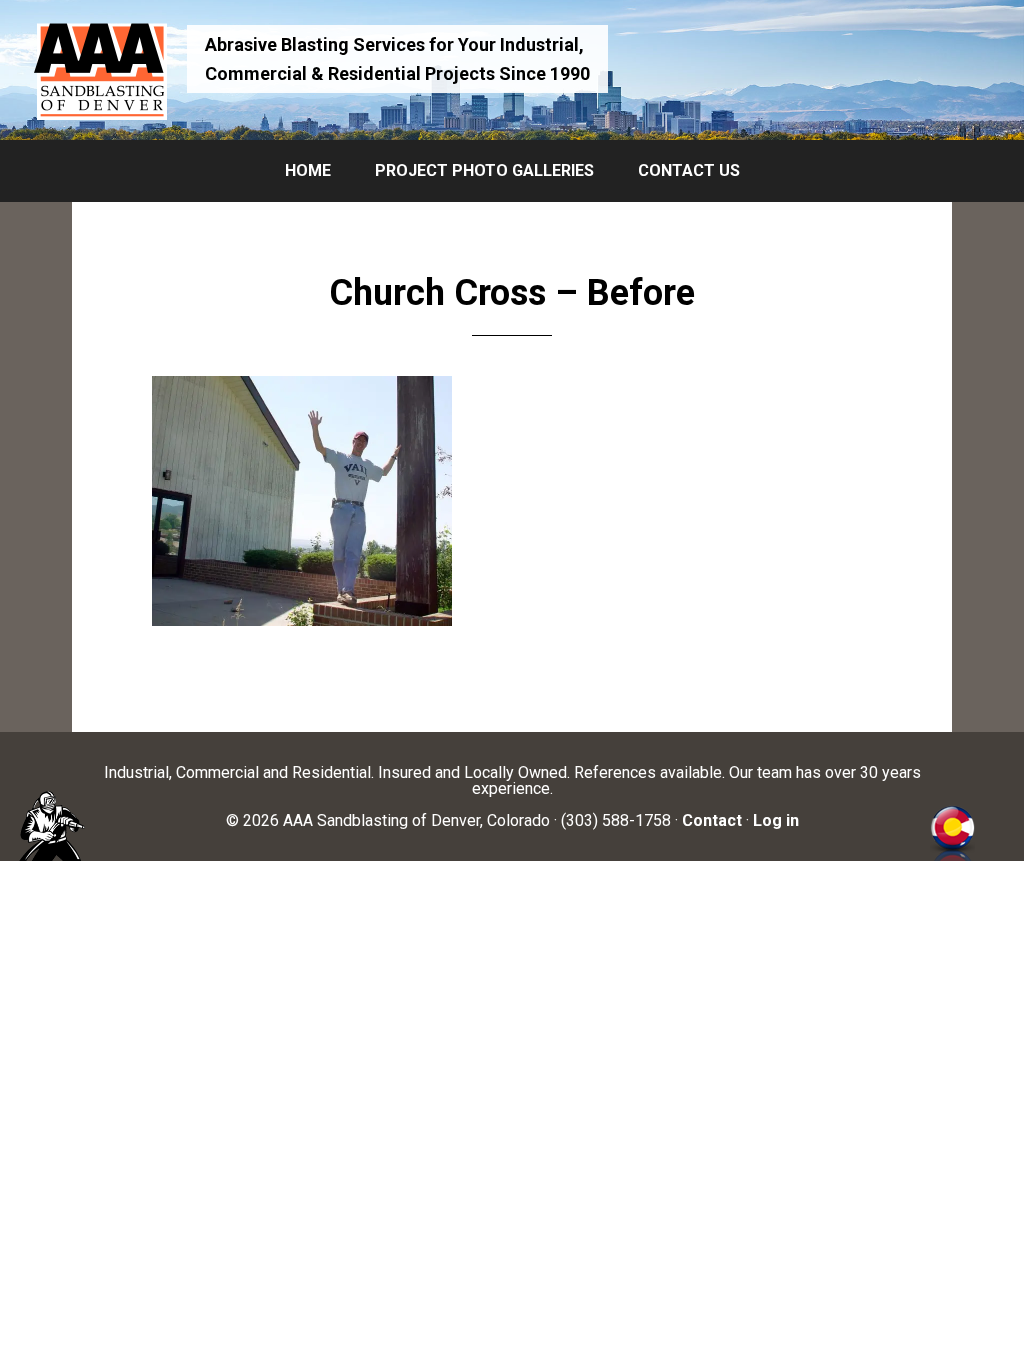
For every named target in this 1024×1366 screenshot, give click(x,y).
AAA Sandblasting (99, 70)
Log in (776, 820)
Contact (712, 820)
